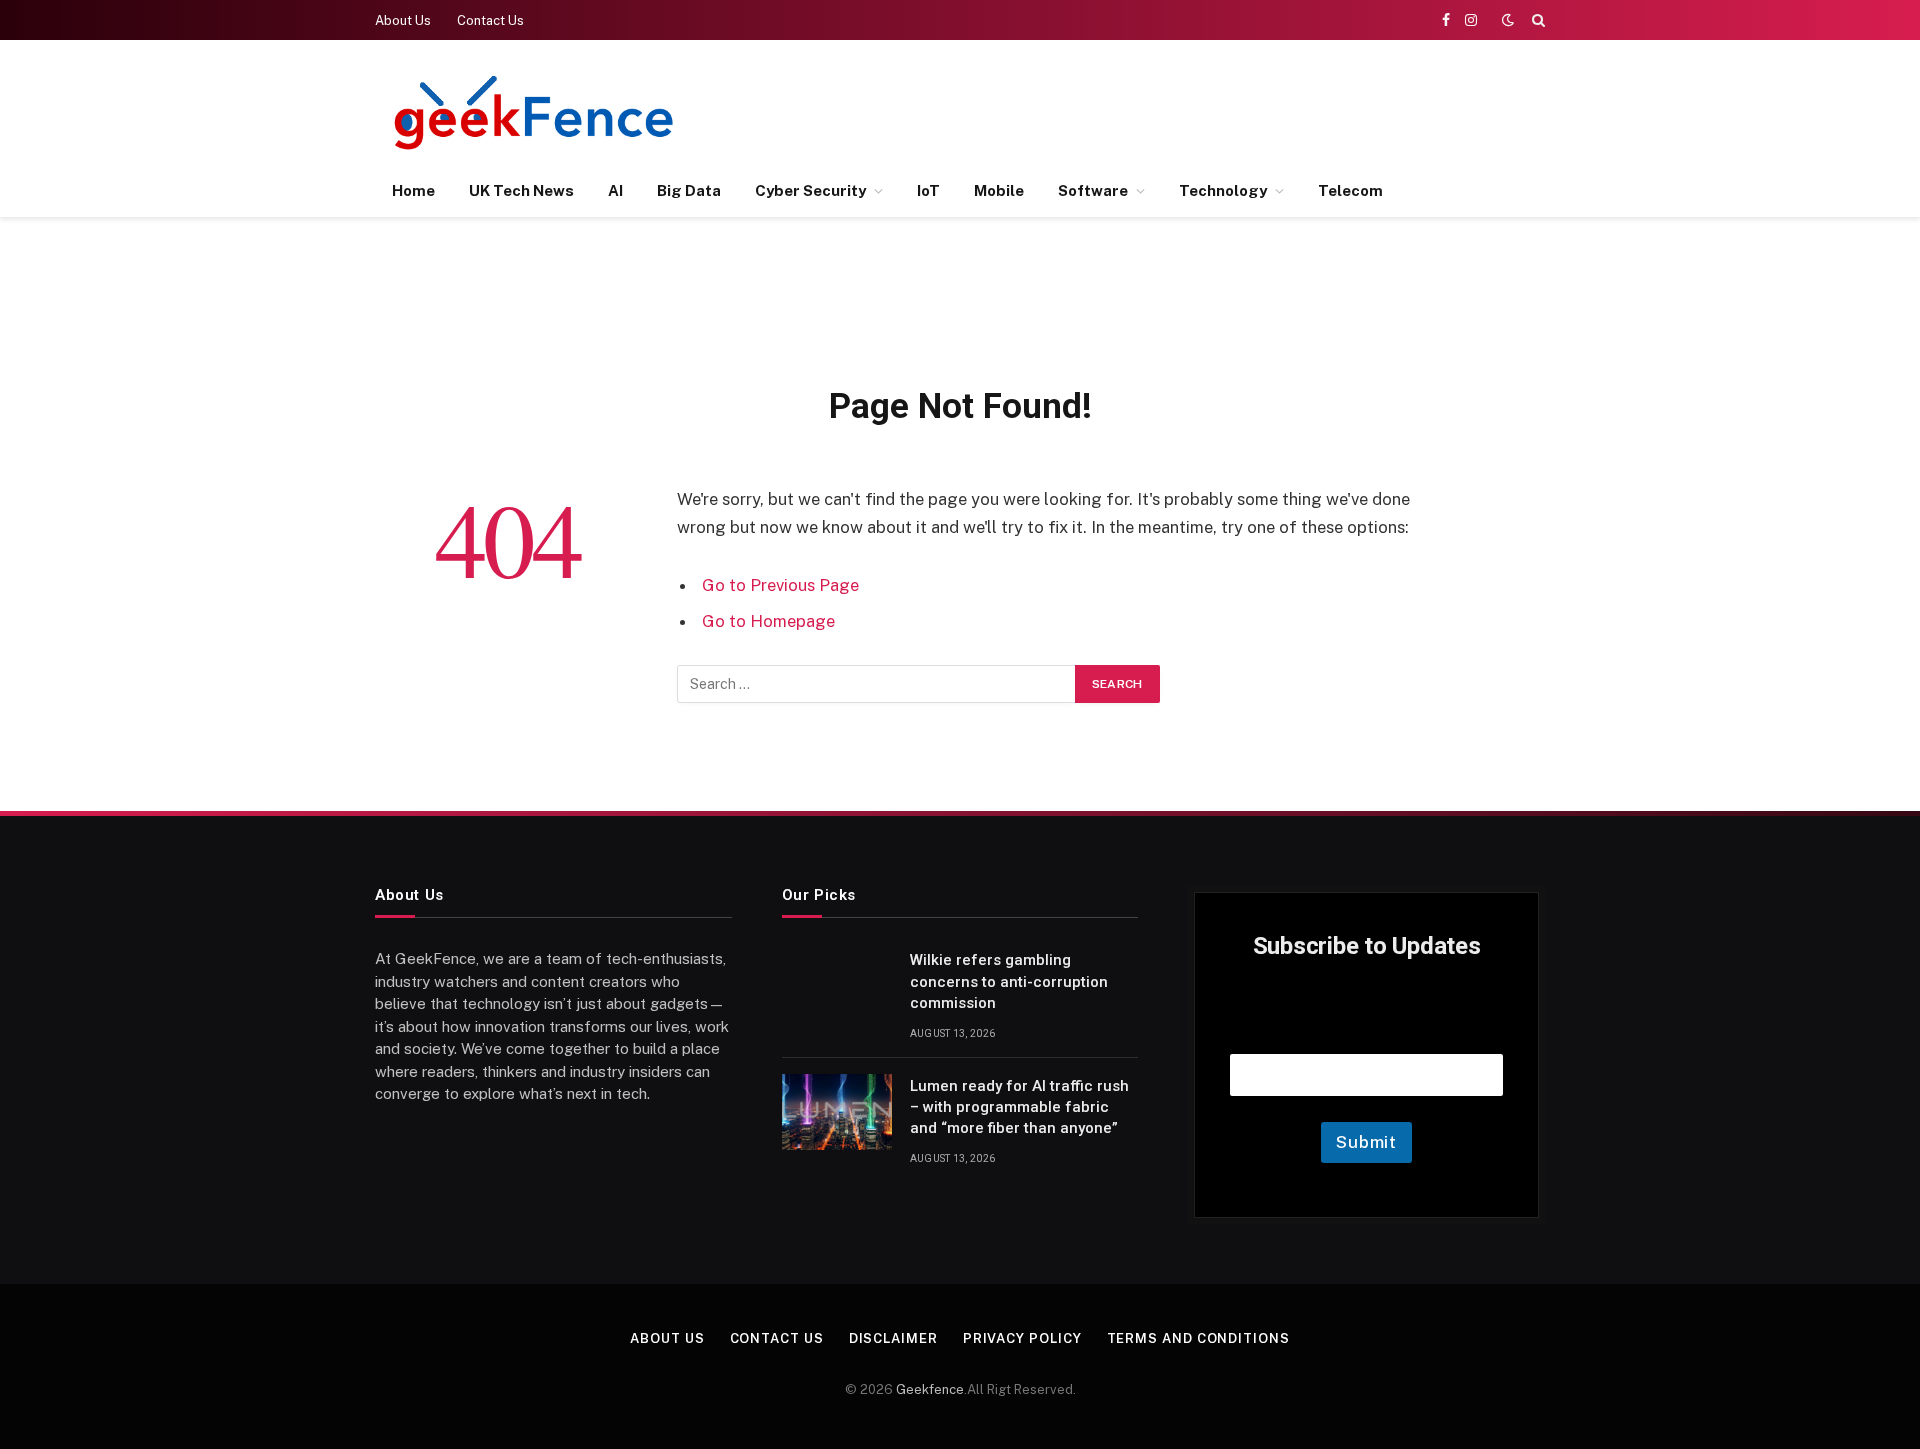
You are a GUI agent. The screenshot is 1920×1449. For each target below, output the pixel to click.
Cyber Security (810, 190)
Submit (1366, 1142)
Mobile (999, 190)
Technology (1223, 190)
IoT (928, 190)
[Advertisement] (1181, 110)
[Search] (1536, 20)
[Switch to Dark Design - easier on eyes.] (1508, 20)
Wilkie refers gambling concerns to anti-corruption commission (1009, 981)
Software (1093, 190)
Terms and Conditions (1198, 1338)
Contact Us (490, 20)
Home (413, 190)
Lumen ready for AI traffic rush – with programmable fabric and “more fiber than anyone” (1019, 1107)
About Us (403, 20)
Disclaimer (893, 1338)
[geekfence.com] (535, 112)
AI (615, 190)
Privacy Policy (1022, 1338)
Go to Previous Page (780, 585)
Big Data (689, 190)
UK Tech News (521, 190)
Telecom (1350, 190)
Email (1367, 1028)
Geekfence (930, 1389)
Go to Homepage (768, 621)
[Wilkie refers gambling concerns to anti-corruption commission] (837, 986)
